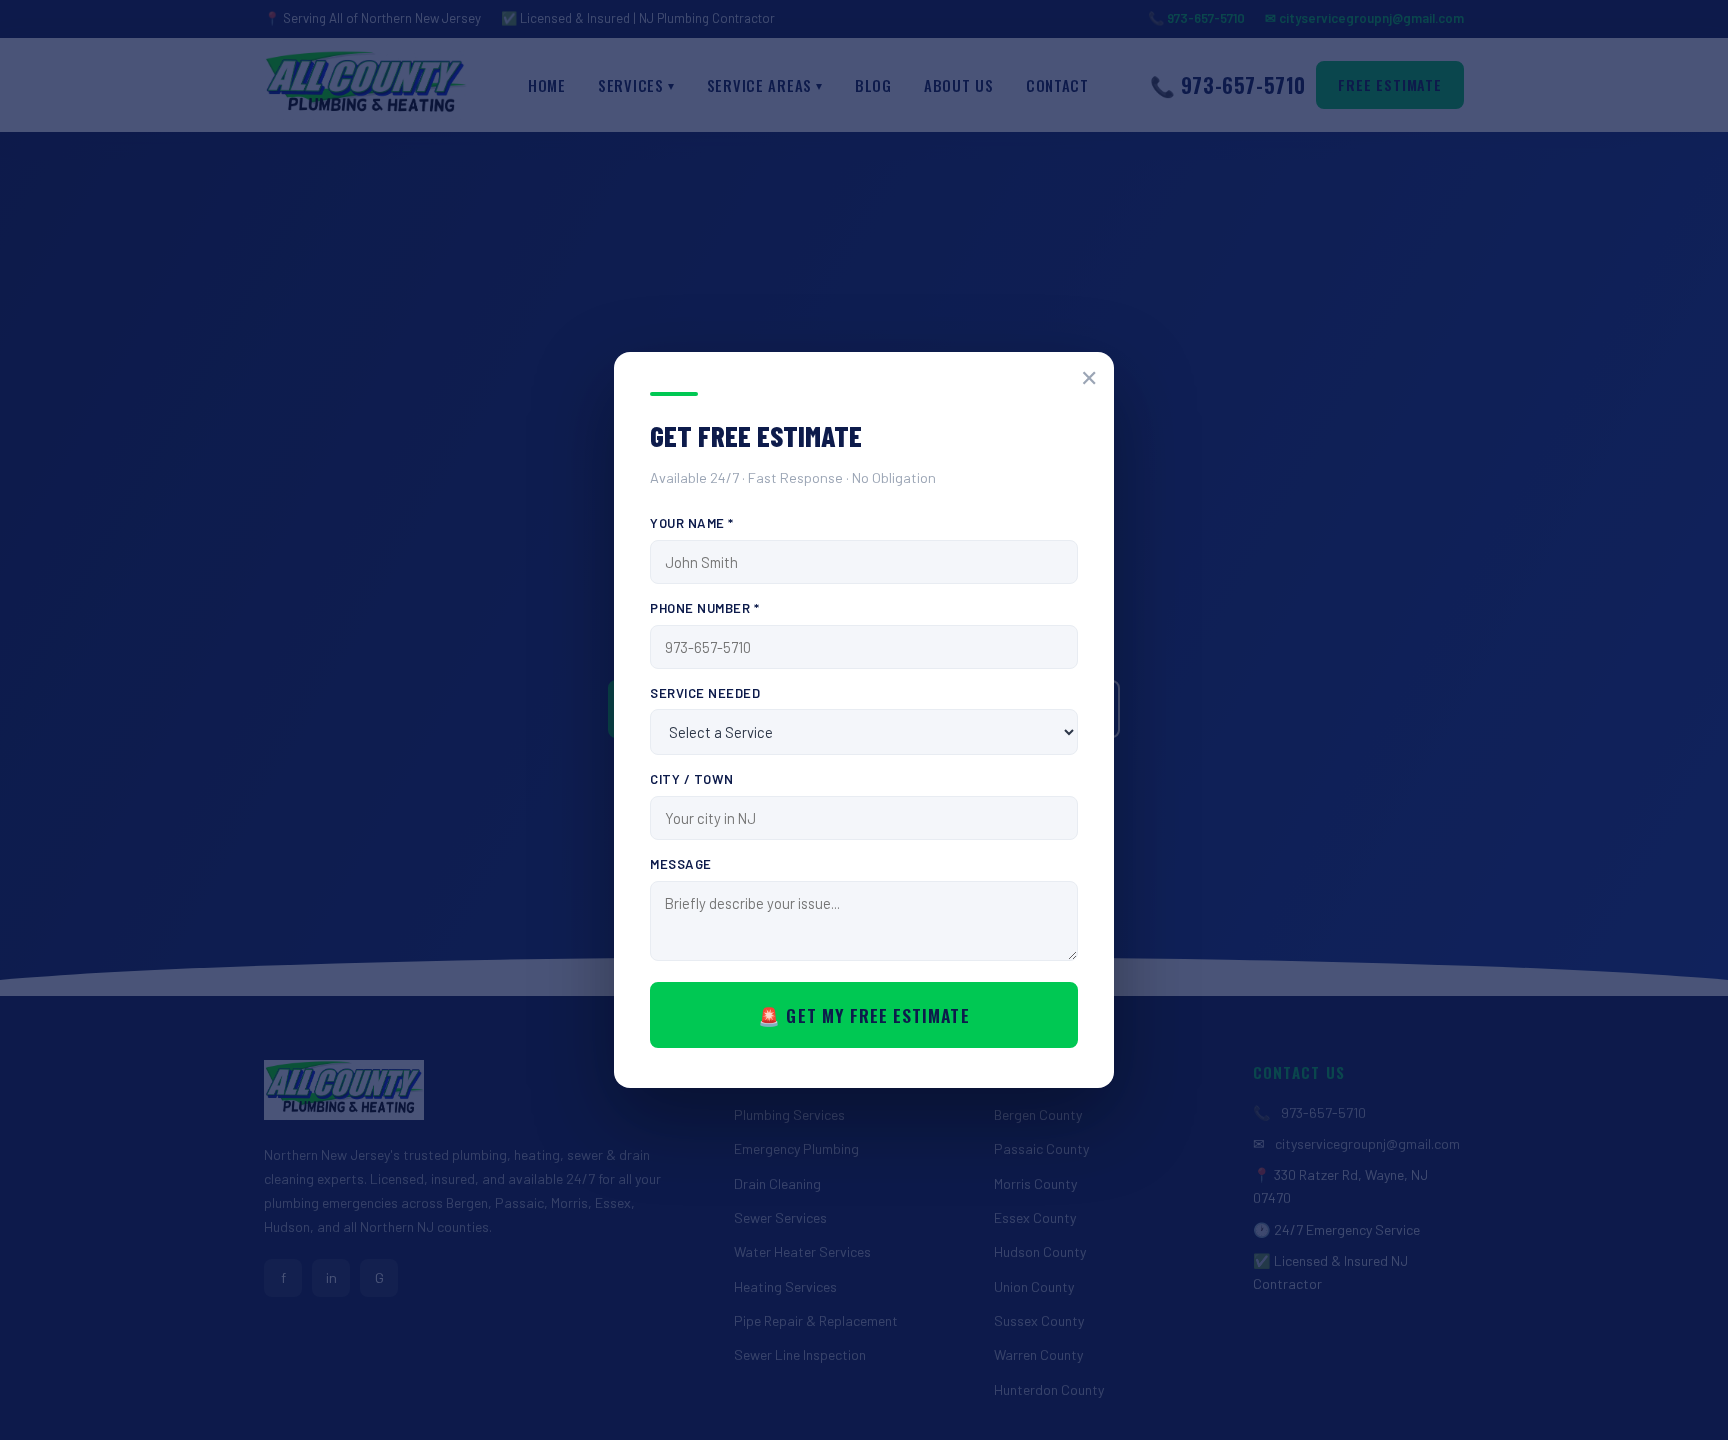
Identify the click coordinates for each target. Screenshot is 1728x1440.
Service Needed (705, 693)
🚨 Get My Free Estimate (863, 1015)
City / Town (692, 779)
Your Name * (692, 523)
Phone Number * (704, 608)
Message (681, 864)
